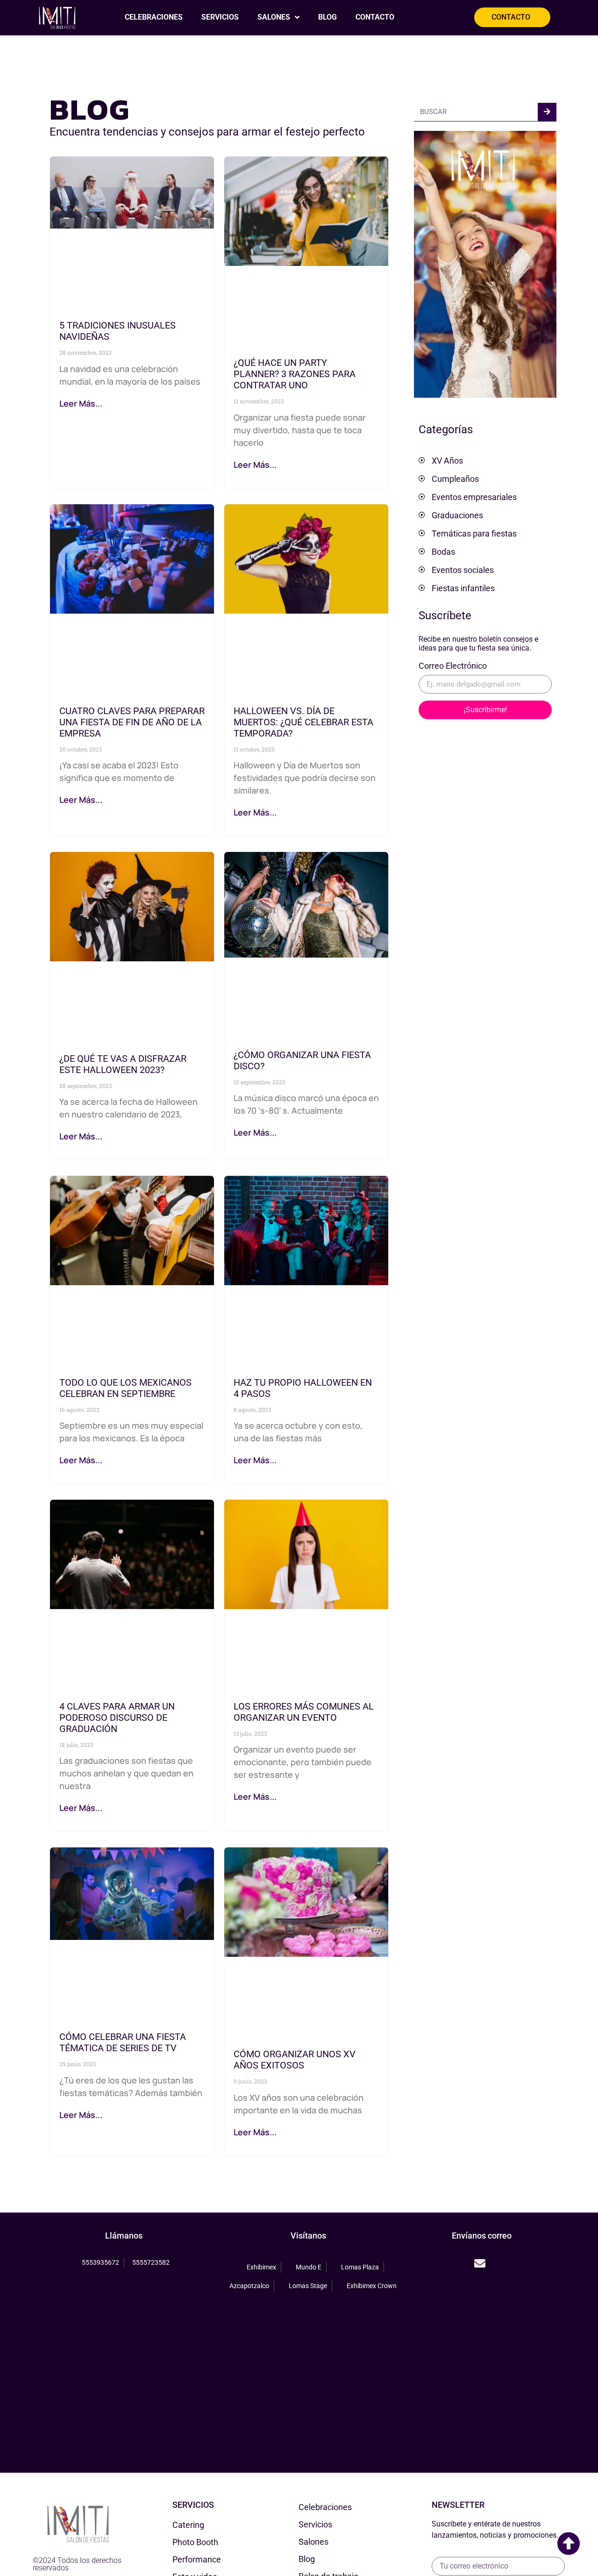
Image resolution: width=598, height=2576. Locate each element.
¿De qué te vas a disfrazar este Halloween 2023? (123, 1064)
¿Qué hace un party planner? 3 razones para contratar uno (295, 374)
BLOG (327, 17)
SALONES (274, 17)
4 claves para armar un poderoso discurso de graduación (117, 1717)
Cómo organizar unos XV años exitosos (295, 2060)
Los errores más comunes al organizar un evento (304, 1712)
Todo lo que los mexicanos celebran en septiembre (125, 1388)
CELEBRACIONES (154, 17)
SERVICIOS (220, 17)
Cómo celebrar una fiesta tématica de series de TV (123, 2042)
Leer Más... (81, 403)
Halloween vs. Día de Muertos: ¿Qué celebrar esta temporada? (303, 722)
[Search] (547, 112)
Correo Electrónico (453, 666)
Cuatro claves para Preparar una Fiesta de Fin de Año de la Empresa (132, 722)
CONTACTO (375, 17)
